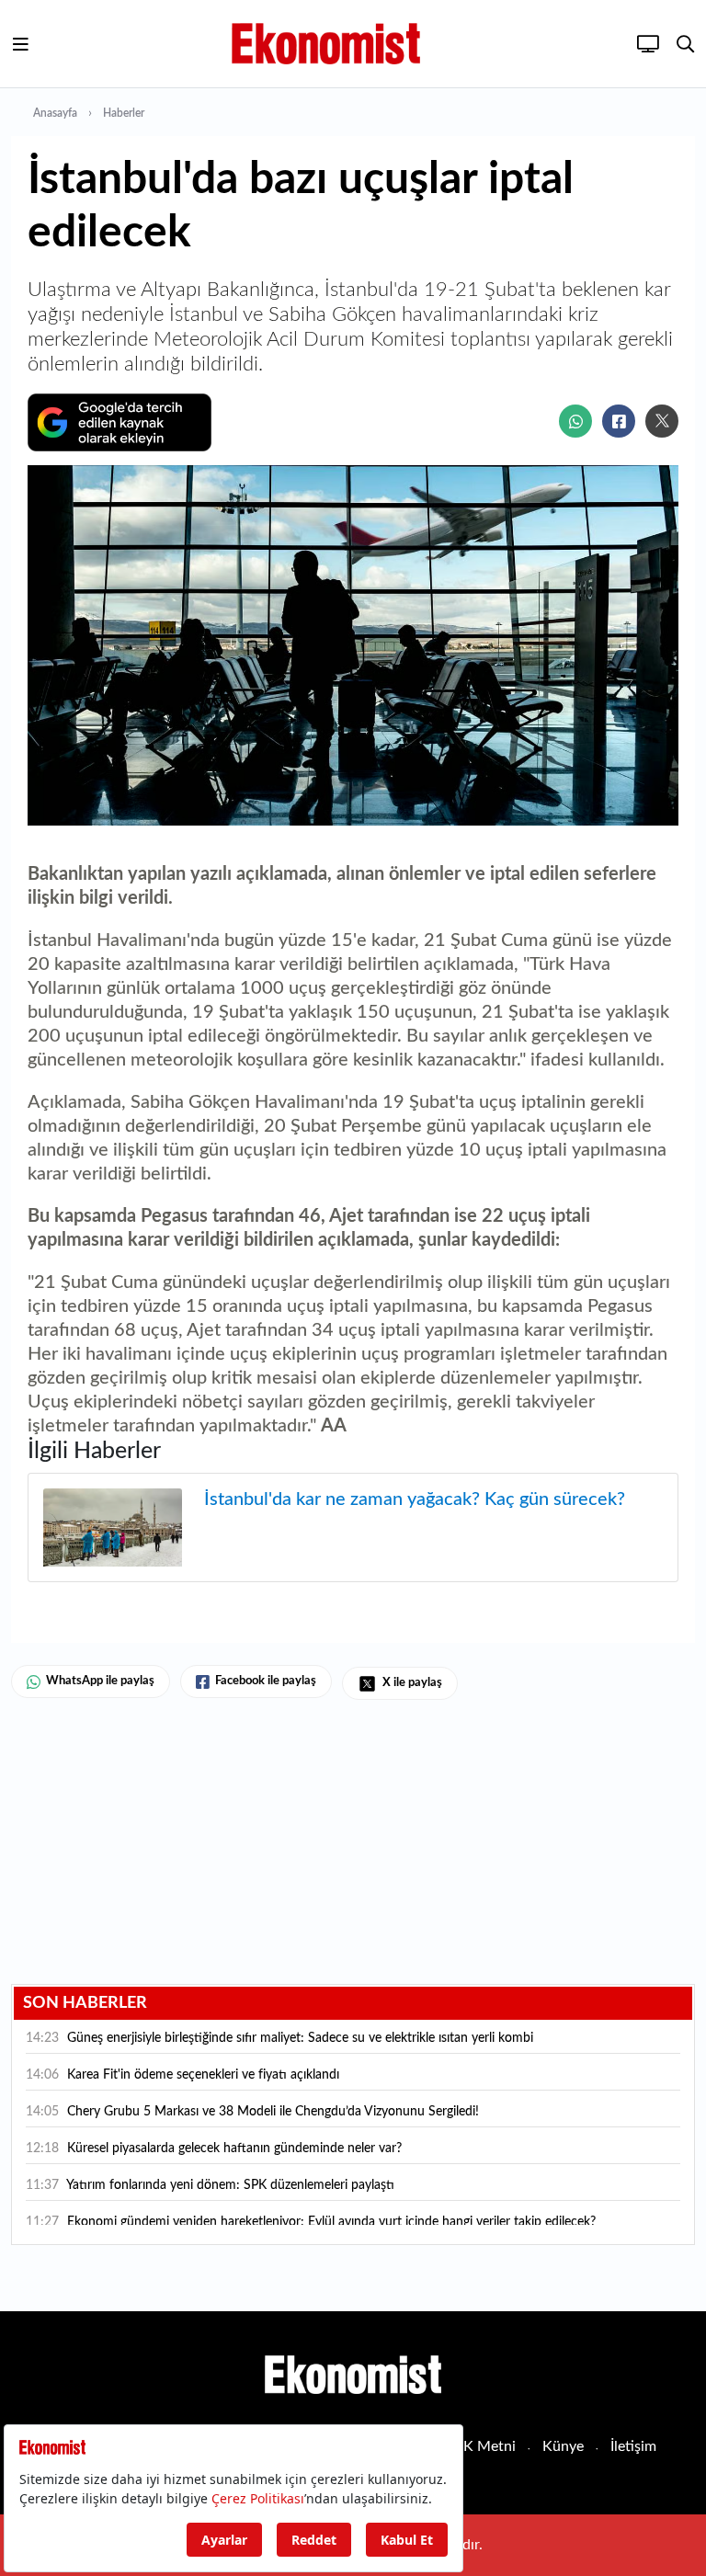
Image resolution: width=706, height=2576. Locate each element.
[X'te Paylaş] (662, 421)
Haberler (124, 113)
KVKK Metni (474, 2446)
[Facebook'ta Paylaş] (619, 421)
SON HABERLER (85, 2003)
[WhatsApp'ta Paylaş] (575, 421)
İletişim (633, 2446)
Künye (563, 2446)
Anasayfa (55, 113)
